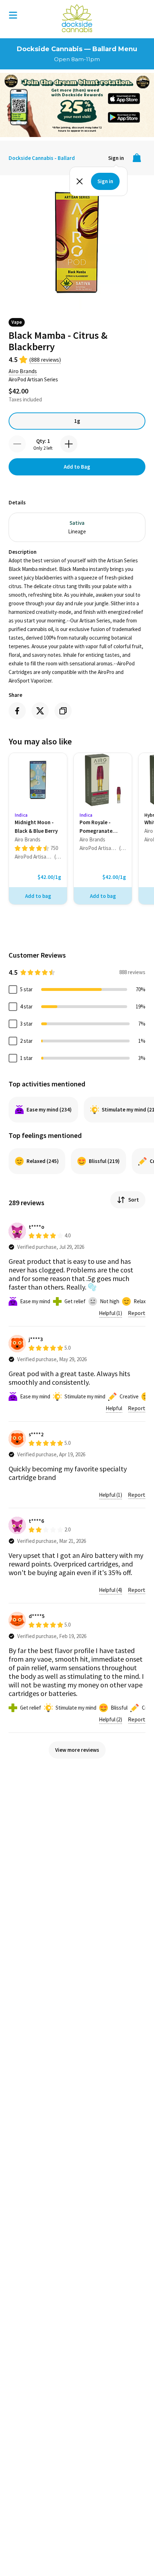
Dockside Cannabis (77, 18)
